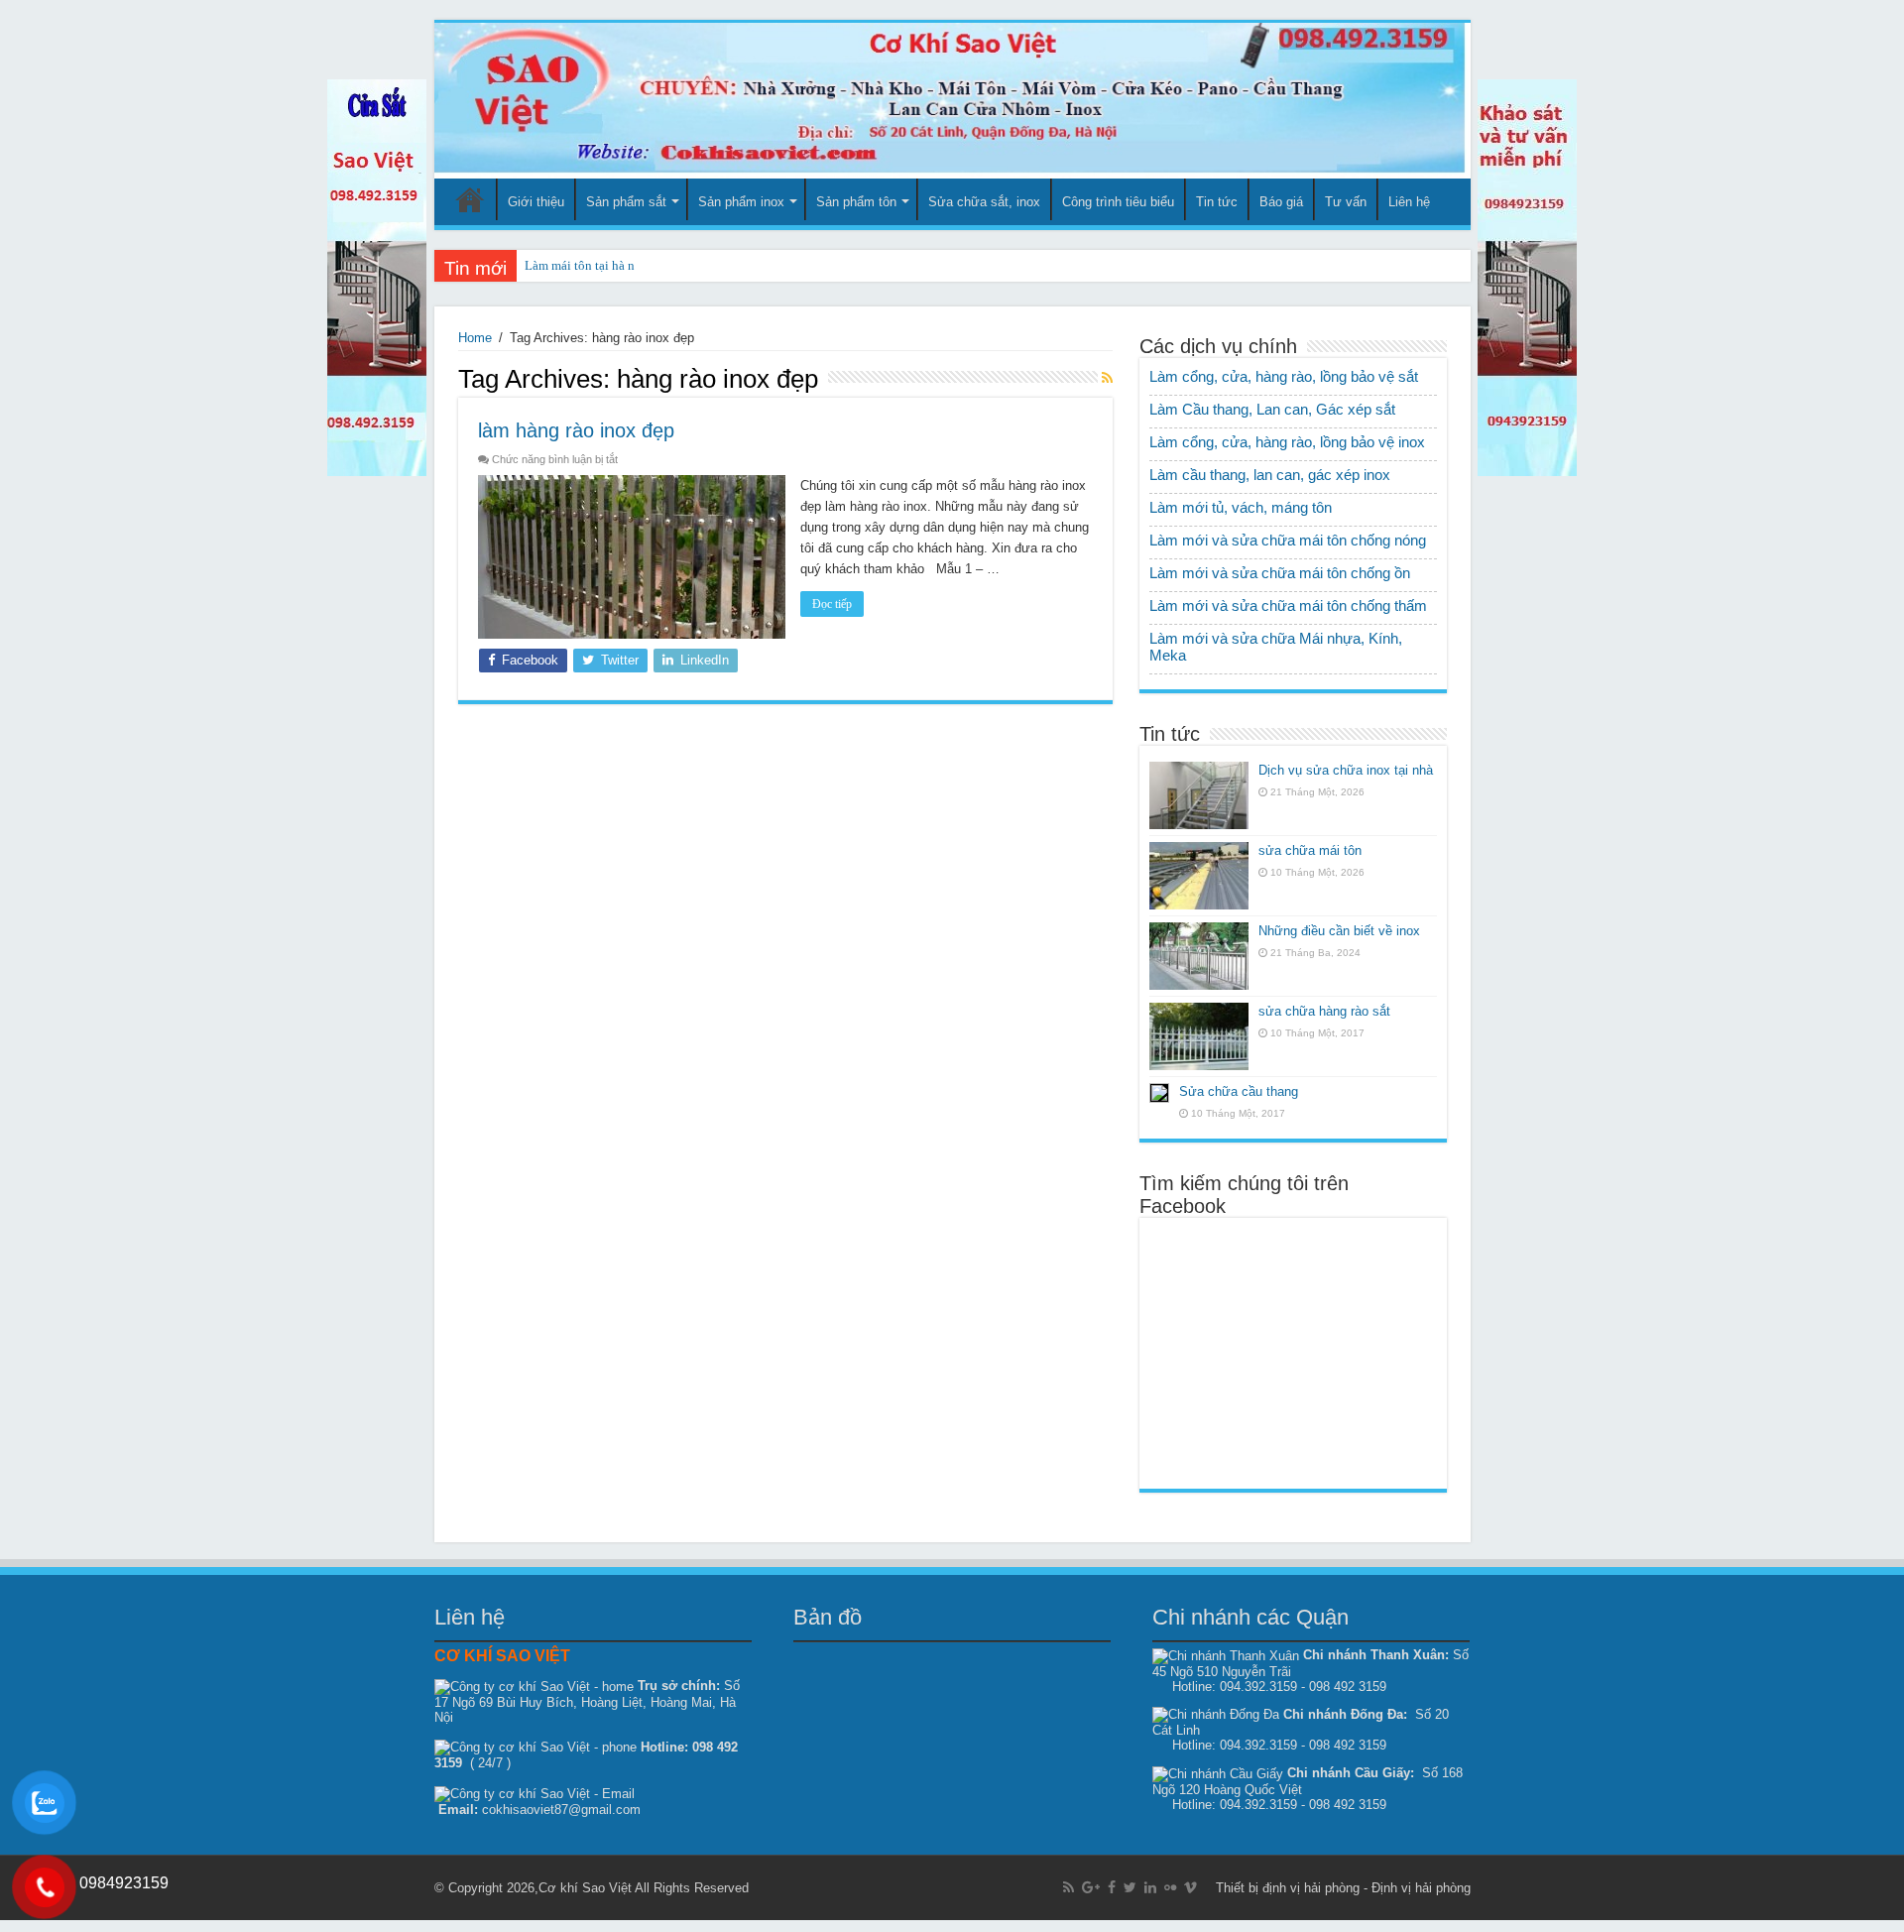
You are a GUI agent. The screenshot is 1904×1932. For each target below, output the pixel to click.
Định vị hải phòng (1421, 1888)
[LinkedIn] (1150, 1887)
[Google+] (1091, 1887)
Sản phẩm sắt (626, 202)
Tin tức (1217, 202)
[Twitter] (1130, 1887)
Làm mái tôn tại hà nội (585, 265)
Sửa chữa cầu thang (1239, 1091)
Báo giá (1281, 202)
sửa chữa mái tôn (1310, 850)
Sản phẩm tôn (856, 202)
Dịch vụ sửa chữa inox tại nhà (1346, 770)
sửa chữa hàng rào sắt (1324, 1011)
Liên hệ (1409, 202)
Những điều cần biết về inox (1339, 931)
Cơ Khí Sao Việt (470, 199)
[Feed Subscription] (1107, 378)
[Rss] (1069, 1887)
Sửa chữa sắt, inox (984, 202)
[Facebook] (1112, 1887)
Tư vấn (1346, 202)
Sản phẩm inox (741, 202)
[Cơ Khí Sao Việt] (952, 101)
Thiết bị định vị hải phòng (1288, 1888)
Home (475, 338)
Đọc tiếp (832, 604)
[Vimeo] (1190, 1887)
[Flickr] (1170, 1887)
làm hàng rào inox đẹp (576, 430)
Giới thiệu (536, 202)
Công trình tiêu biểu (1118, 202)
